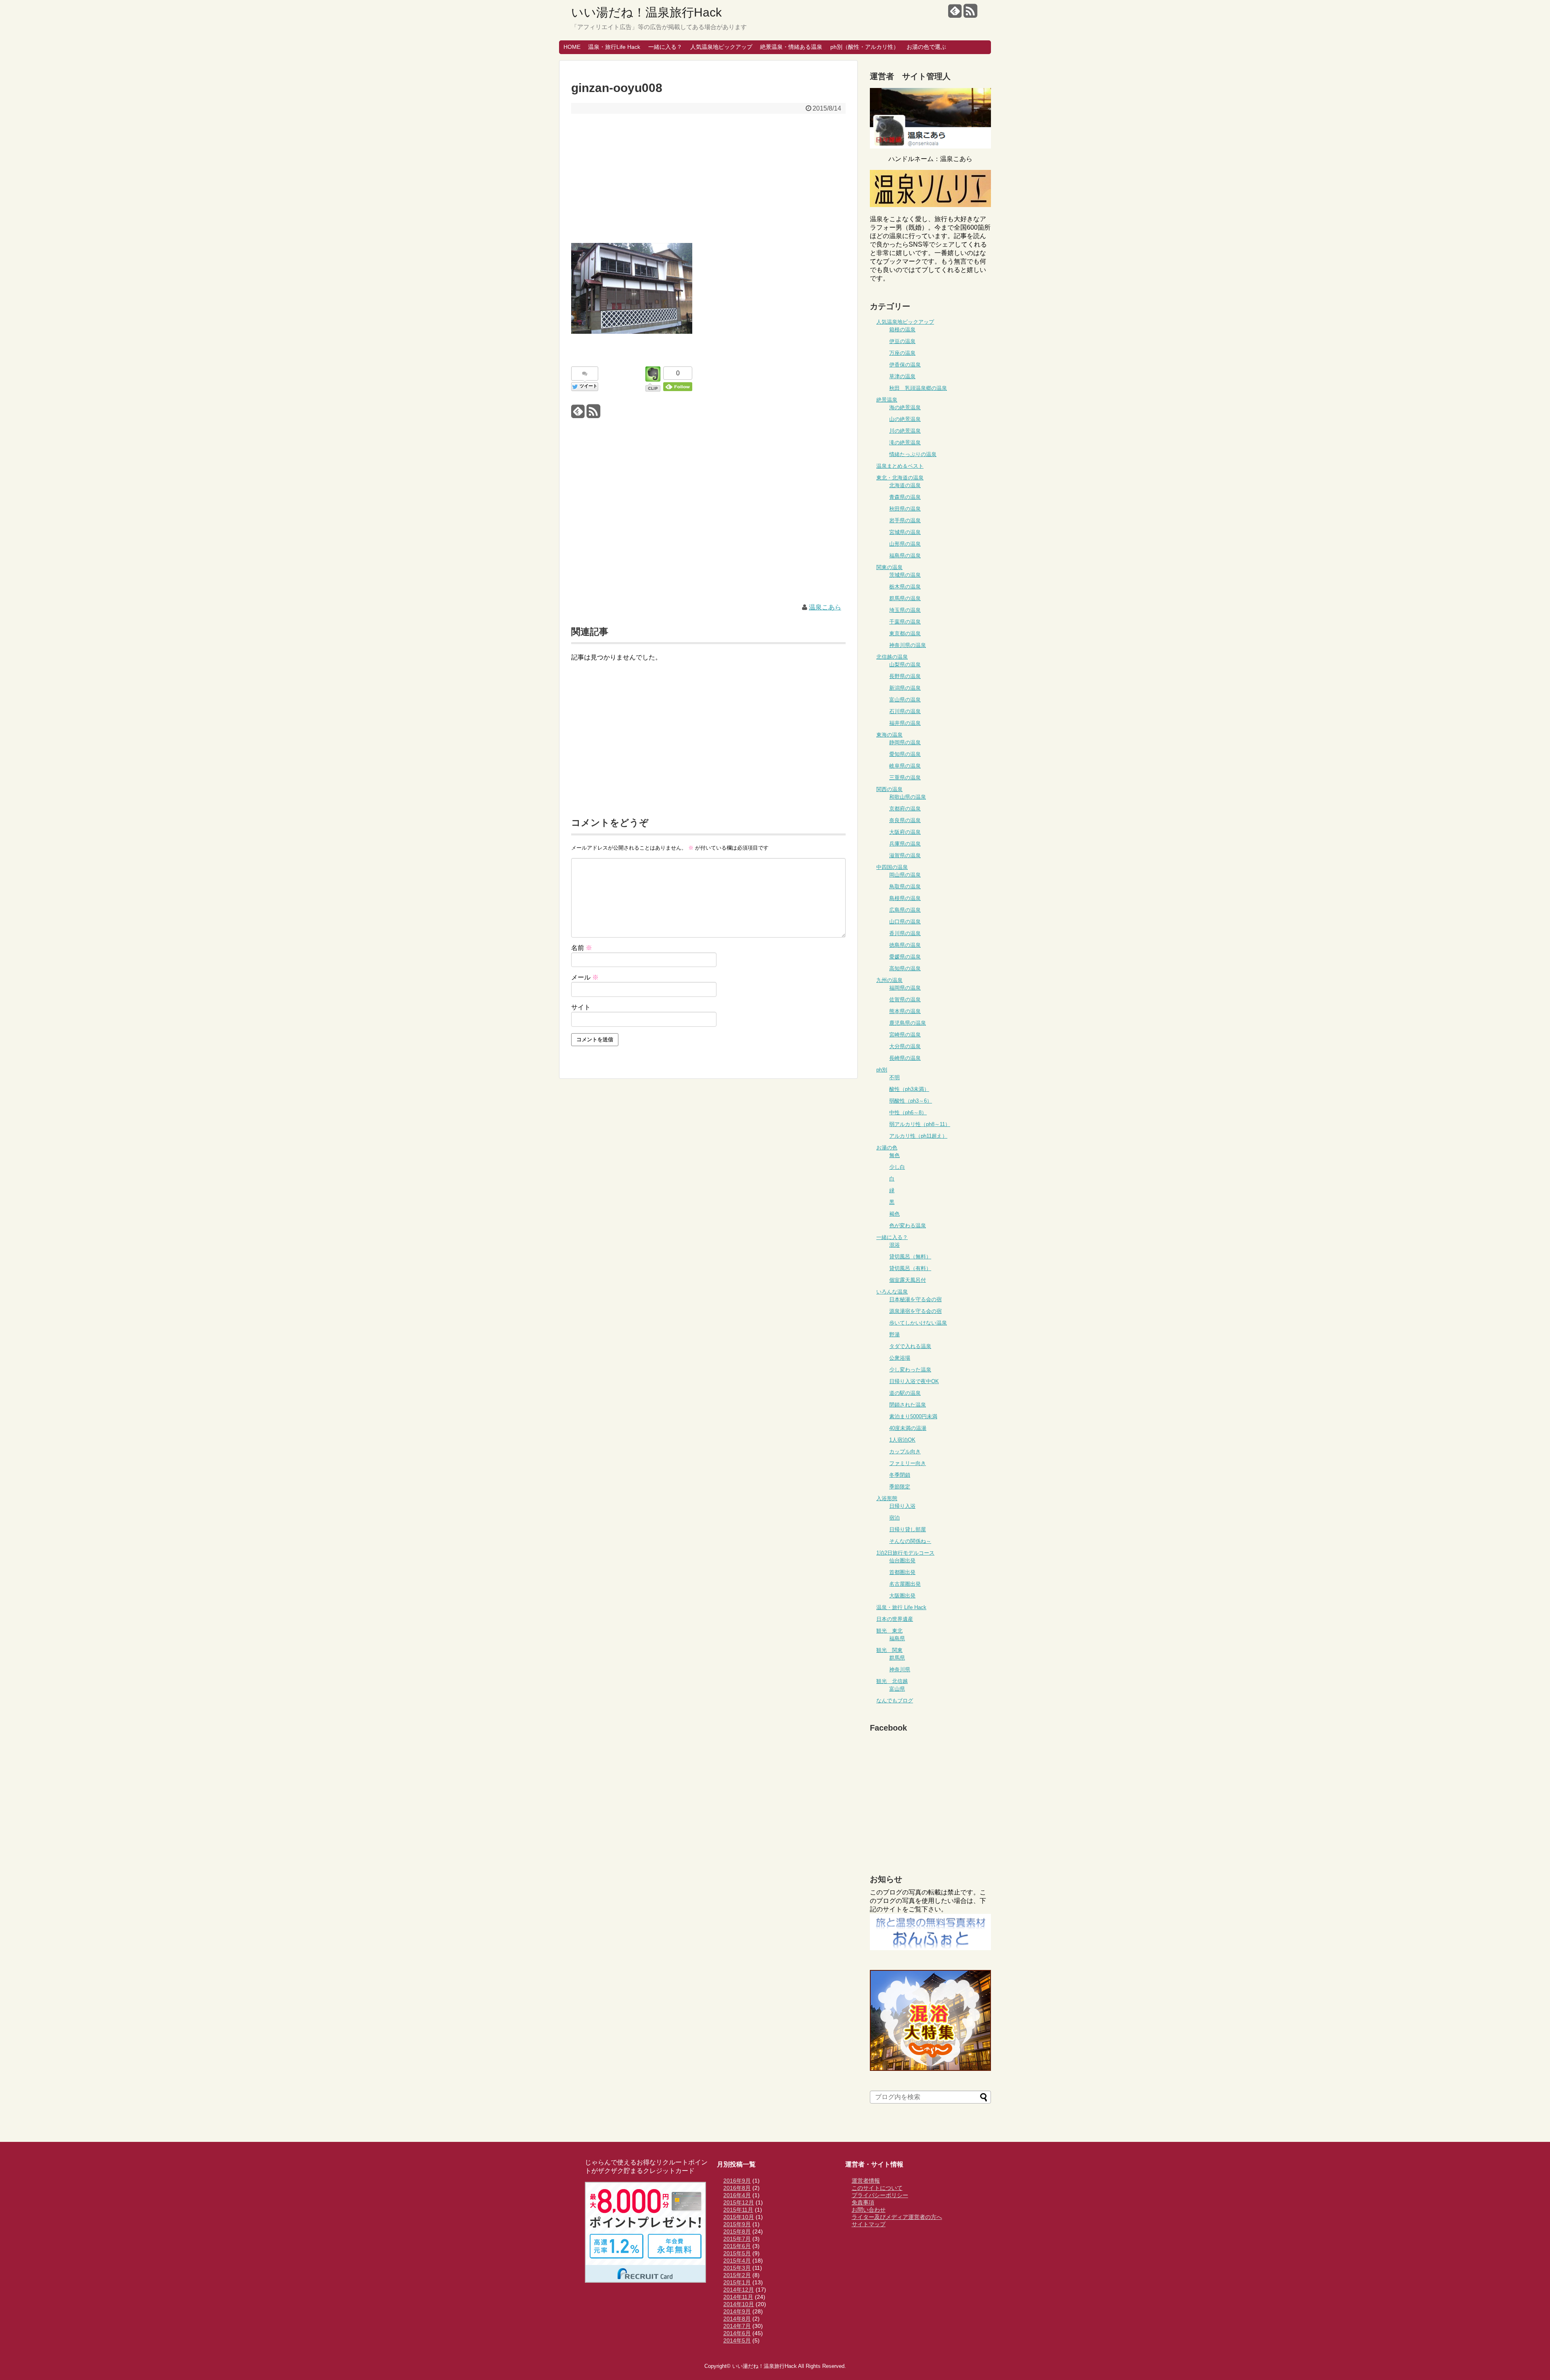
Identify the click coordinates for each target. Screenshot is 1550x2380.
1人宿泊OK (902, 1440)
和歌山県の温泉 (908, 797)
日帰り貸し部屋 (908, 1529)
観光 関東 (889, 1650)
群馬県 (897, 1658)
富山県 (897, 1689)
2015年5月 (737, 2253)
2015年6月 (737, 2246)
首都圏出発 (902, 1572)
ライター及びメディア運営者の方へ (897, 2217)
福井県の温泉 (905, 723)
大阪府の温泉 (905, 832)
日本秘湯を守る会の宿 (915, 1299)
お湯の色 (887, 1148)
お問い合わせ (869, 2210)
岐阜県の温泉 (905, 766)
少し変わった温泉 (910, 1370)
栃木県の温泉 (905, 587)
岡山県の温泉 (905, 875)
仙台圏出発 (902, 1561)
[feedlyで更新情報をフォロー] (955, 14)
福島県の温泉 (905, 556)
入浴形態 (887, 1498)
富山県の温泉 (905, 700)
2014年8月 (737, 2319)
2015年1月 (737, 2282)
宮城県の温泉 (905, 532)
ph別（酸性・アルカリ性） (865, 47)
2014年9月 (737, 2311)
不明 (894, 1077)
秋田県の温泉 (905, 509)
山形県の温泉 (905, 544)
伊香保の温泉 (905, 365)
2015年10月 (739, 2217)
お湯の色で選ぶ (926, 47)
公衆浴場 (900, 1358)
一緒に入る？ (665, 47)
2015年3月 (737, 2268)
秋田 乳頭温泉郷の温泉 (918, 388)
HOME (572, 47)
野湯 (894, 1334)
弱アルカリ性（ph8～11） (920, 1124)
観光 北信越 (892, 1681)
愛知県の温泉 (905, 754)
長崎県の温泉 (905, 1058)
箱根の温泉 (902, 330)
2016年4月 (737, 2195)
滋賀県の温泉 (905, 855)
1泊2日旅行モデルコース (905, 1553)
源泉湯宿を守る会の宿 (915, 1311)
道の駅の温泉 (905, 1393)
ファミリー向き (908, 1463)
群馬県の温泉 (905, 598)
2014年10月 (739, 2304)
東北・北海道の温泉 (900, 478)
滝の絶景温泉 (905, 443)
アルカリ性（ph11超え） (918, 1136)
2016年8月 (737, 2188)
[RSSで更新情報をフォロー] (970, 14)
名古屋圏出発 (905, 1584)
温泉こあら (825, 607)
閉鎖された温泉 (908, 1405)
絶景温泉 (887, 400)
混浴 (894, 1245)
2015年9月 (737, 2224)
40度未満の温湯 (908, 1428)
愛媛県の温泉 (905, 957)
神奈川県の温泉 (908, 645)
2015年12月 (739, 2202)
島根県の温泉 (905, 898)
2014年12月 (739, 2290)
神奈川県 (900, 1669)
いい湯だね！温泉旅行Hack (646, 12)
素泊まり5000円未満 (913, 1416)
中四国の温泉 (892, 867)
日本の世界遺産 (895, 1619)
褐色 (894, 1214)
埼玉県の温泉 (905, 610)
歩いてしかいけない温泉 (918, 1323)
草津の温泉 (902, 376)
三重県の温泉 (905, 778)
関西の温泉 (889, 789)
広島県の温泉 (905, 910)
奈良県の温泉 (905, 820)
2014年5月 (737, 2340)
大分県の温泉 (905, 1046)
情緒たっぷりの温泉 (913, 454)
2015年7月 (737, 2239)
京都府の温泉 (905, 809)
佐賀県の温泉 (905, 1000)
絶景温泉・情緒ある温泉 (791, 47)
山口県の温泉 (905, 922)
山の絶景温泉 (905, 419)
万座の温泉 (902, 353)
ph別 (882, 1070)
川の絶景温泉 (905, 431)
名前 (582, 948)
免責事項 (863, 2202)
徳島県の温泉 (905, 945)
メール (585, 977)
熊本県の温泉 (905, 1011)
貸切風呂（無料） (910, 1257)
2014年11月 (738, 2297)
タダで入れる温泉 (910, 1346)
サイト (581, 1007)
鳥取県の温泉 (905, 886)
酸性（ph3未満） (909, 1089)
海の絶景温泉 (905, 407)
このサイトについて (877, 2188)
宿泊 (894, 1518)
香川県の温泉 (905, 933)
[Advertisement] (708, 178)
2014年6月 (737, 2333)
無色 (894, 1155)
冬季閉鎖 (900, 1475)
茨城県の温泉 (905, 575)
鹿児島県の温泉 (908, 1023)
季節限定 (900, 1487)
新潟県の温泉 (905, 688)
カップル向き (905, 1452)
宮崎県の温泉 (905, 1035)
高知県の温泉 (905, 968)
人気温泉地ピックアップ (721, 47)
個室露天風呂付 (908, 1280)
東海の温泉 (889, 735)
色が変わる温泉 (908, 1226)
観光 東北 (889, 1631)
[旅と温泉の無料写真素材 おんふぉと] (930, 1948)
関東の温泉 (889, 567)
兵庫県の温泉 (905, 844)
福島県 (897, 1638)
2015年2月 (737, 2275)
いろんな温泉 (892, 1292)
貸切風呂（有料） (910, 1268)
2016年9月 (737, 2181)
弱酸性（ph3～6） (911, 1101)
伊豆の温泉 (902, 341)
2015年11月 (738, 2210)
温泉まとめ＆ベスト (900, 466)
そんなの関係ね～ (910, 1541)
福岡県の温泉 (905, 988)
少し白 (897, 1167)
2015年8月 (737, 2231)
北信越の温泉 (892, 657)
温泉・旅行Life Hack (614, 47)
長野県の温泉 (905, 676)
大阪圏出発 (902, 1596)
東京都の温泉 (905, 633)
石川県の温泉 (905, 711)
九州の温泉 (889, 980)
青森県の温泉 (905, 497)
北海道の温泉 (905, 485)
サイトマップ (869, 2224)
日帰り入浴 (902, 1506)
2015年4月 (737, 2261)
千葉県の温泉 (905, 622)
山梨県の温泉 (905, 665)
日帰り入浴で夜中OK (914, 1381)
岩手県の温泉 (905, 520)
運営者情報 (866, 2181)
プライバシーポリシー (880, 2195)
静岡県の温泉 (905, 742)
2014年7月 (737, 2326)
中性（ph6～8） (908, 1113)
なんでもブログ (895, 1701)
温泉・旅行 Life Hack (901, 1607)
